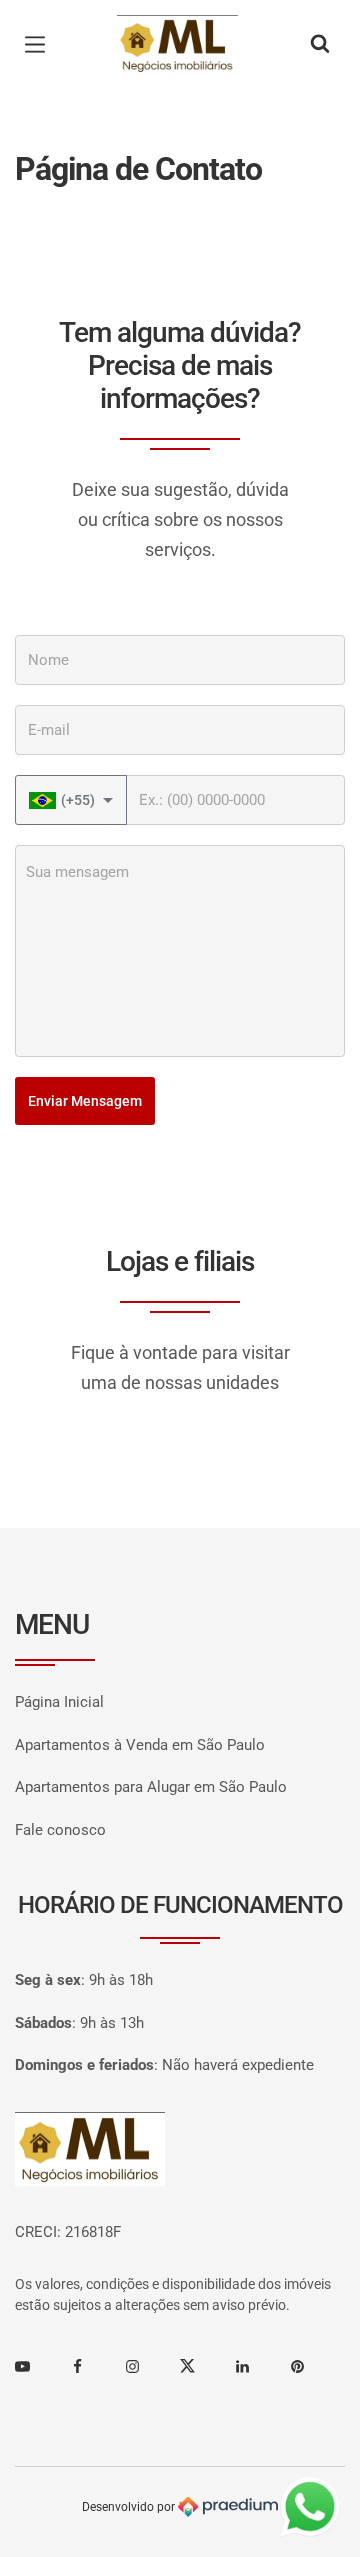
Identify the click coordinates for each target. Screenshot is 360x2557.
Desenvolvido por (130, 2506)
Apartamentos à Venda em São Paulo (140, 1745)
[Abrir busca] (320, 45)
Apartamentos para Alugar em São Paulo (151, 1787)
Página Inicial (59, 1702)
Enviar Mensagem (85, 1101)
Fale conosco (60, 1830)
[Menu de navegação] (40, 45)
